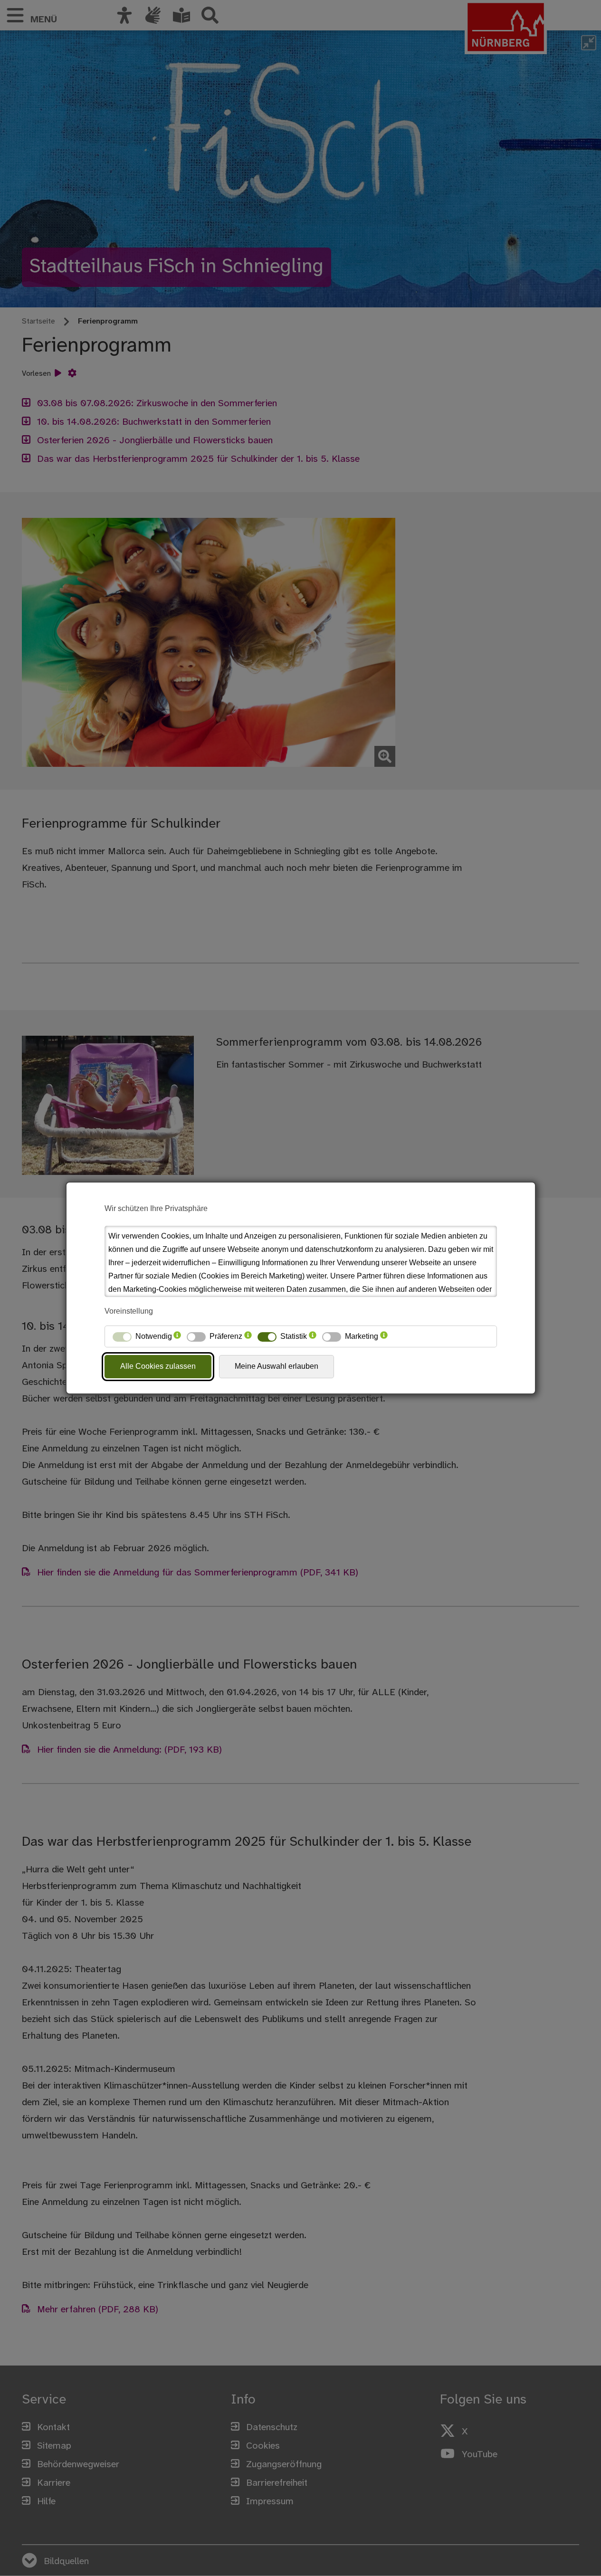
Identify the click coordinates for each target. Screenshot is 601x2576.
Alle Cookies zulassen (158, 1366)
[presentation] (177, 1336)
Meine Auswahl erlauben (277, 1366)
